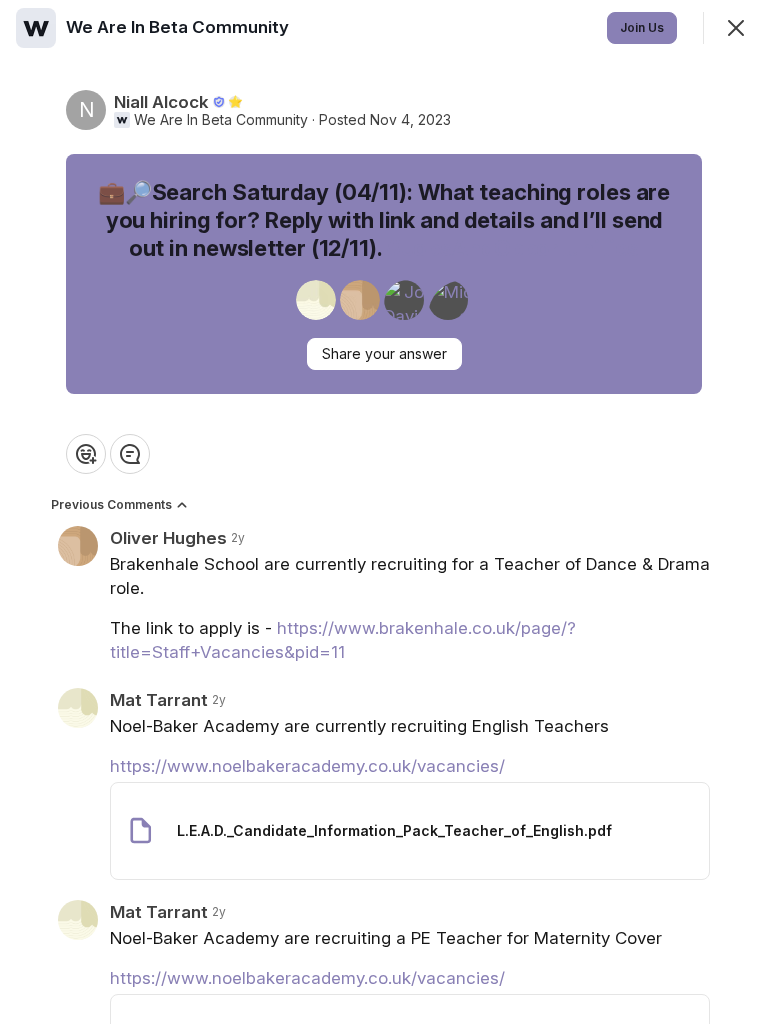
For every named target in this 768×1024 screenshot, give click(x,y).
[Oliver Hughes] (360, 300)
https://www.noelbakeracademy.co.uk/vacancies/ (307, 766)
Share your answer (384, 353)
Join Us (642, 27)
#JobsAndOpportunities (513, 248)
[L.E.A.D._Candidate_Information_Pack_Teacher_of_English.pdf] (410, 831)
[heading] (179, 27)
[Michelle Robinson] (448, 300)
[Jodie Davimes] (404, 300)
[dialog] (384, 512)
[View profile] (36, 28)
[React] (86, 454)
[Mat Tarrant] (316, 300)
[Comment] (130, 454)
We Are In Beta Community (221, 120)
